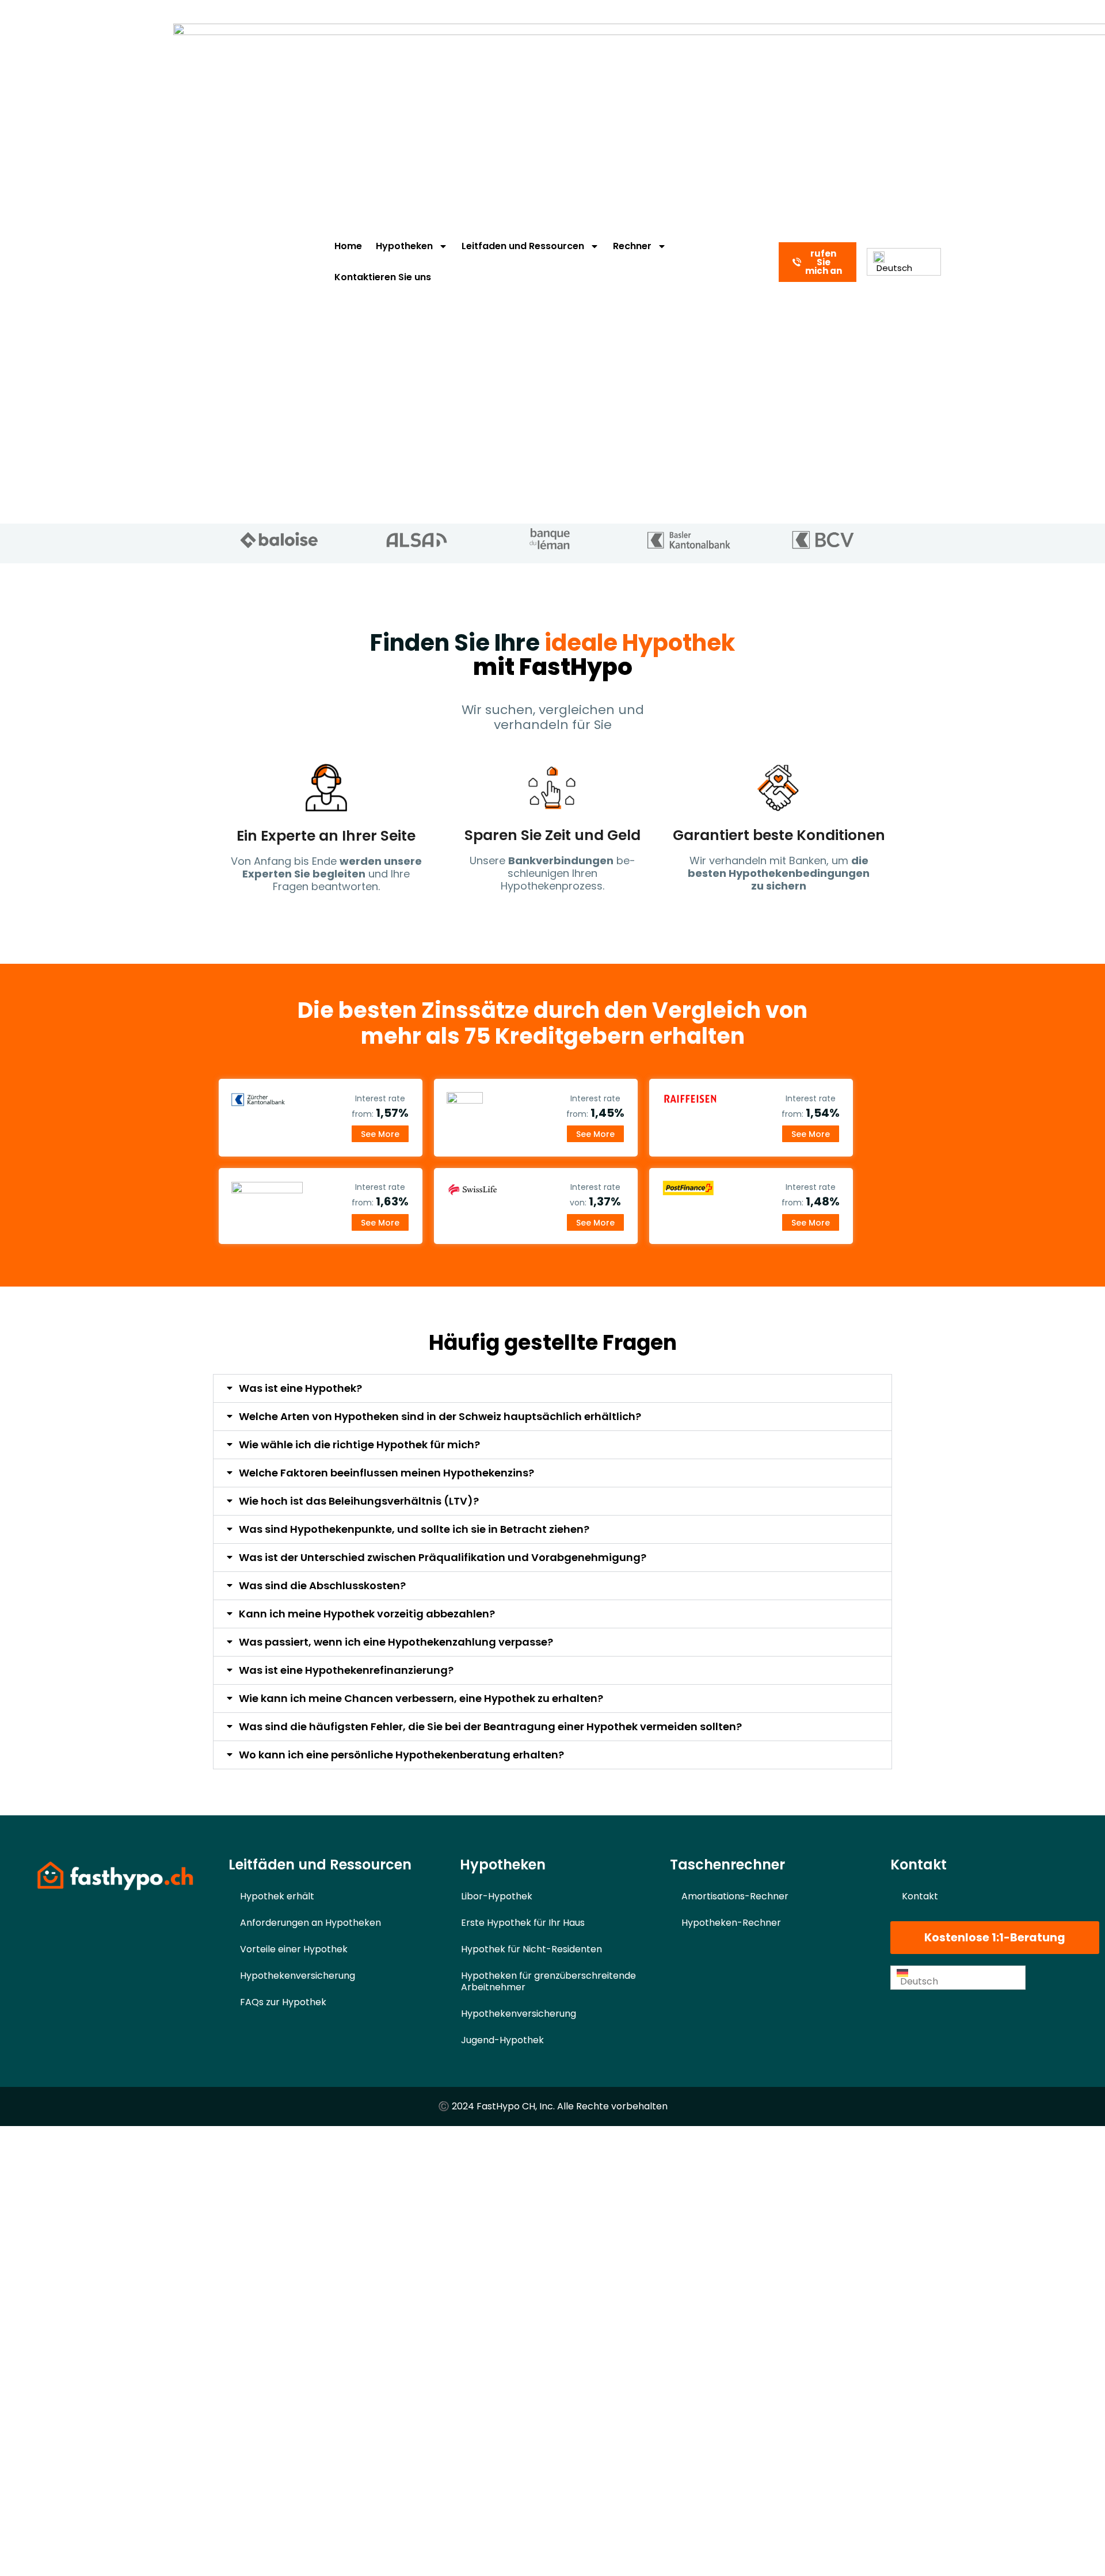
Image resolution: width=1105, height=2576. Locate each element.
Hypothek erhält (277, 1896)
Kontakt (920, 1896)
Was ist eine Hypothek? (300, 1388)
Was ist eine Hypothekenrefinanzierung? (346, 1670)
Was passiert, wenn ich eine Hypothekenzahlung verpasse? (396, 1642)
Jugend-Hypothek (502, 2040)
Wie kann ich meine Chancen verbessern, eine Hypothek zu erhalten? (421, 1698)
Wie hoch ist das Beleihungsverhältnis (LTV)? (359, 1501)
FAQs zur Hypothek (283, 2002)
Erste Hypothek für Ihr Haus (523, 1923)
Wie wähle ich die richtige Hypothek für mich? (359, 1445)
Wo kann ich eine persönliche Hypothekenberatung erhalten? (401, 1755)
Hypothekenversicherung (298, 1976)
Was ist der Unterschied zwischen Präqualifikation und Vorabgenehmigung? (443, 1557)
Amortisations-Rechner (735, 1896)
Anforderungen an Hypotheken (310, 1923)
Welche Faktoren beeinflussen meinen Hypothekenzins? (386, 1473)
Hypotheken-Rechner (731, 1923)
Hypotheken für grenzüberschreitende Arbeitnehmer (548, 1981)
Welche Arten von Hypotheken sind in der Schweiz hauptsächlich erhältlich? (440, 1416)
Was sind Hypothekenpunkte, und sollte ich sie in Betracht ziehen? (414, 1529)
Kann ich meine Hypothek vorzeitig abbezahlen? (367, 1614)
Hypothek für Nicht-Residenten (531, 1949)
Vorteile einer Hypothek (294, 1949)
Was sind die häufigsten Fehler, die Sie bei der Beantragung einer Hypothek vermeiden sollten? (490, 1726)
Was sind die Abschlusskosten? (322, 1585)
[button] (552, 1388)
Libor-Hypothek (497, 1896)
